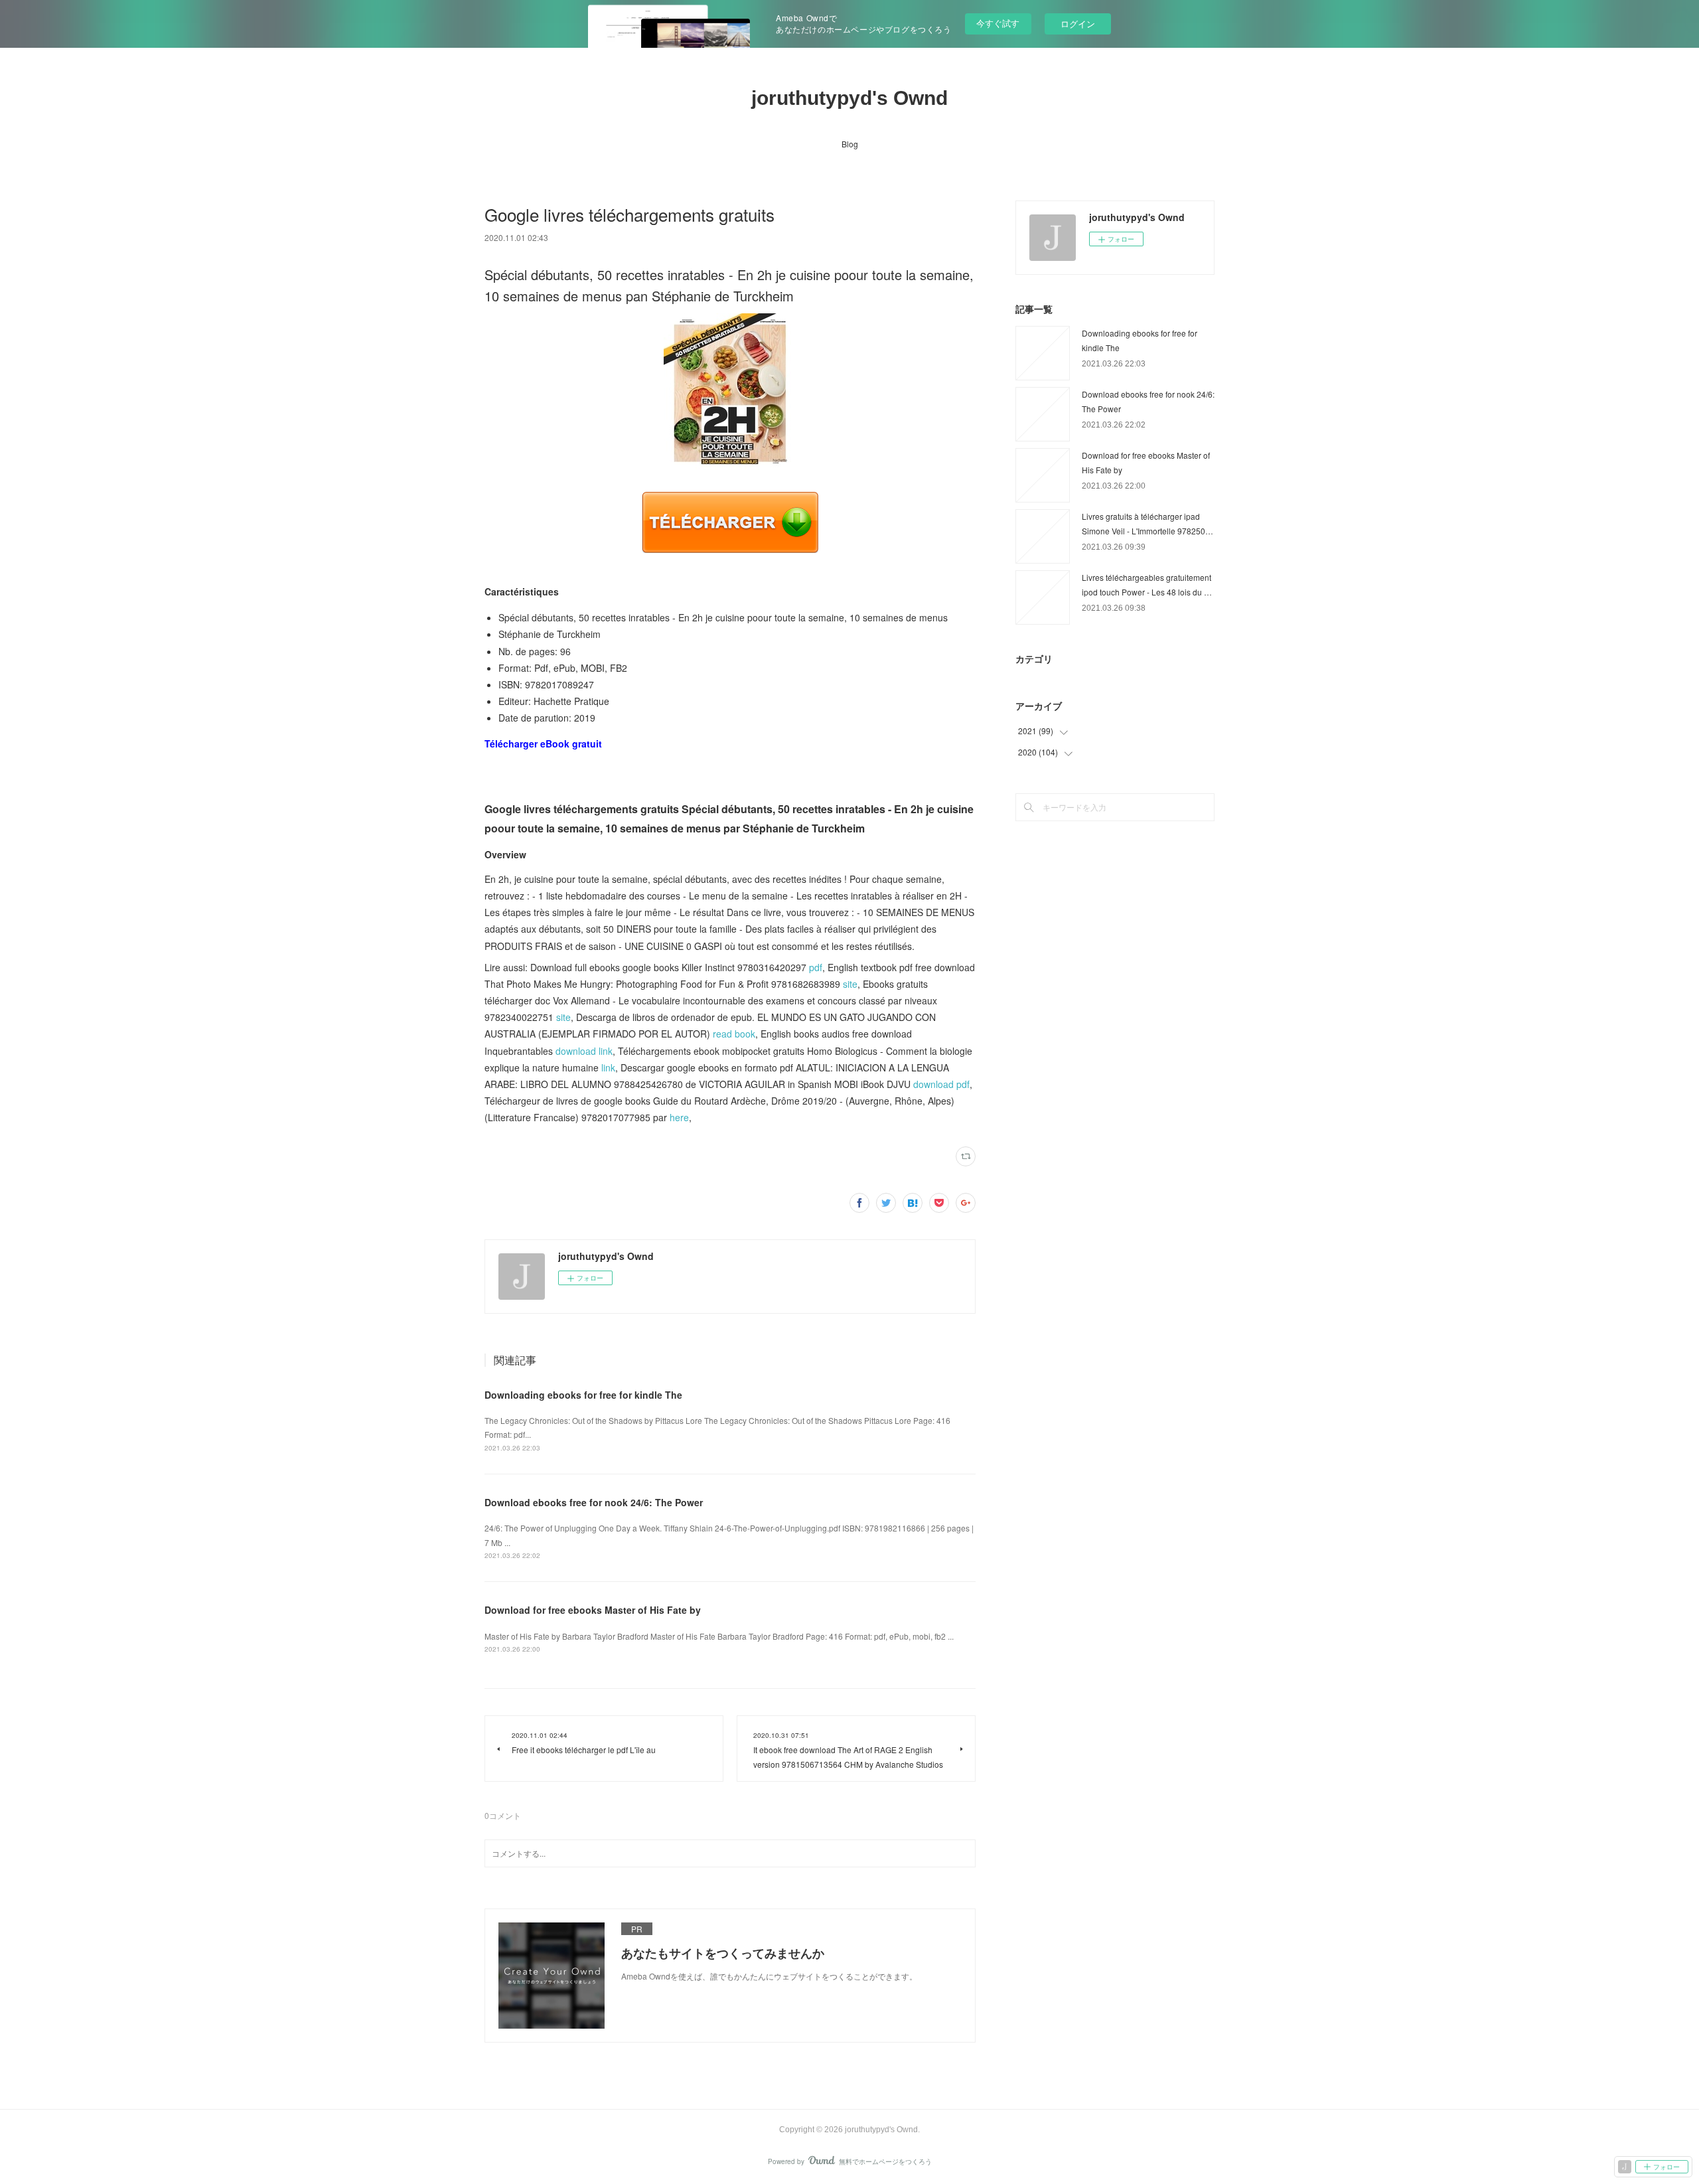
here (679, 1117)
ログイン (1078, 24)
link (608, 1067)
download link (584, 1051)
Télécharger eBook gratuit (543, 743)
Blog (850, 144)
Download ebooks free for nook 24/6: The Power (594, 1502)
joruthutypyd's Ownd (849, 98)
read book (734, 1034)
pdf (816, 967)
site (850, 984)
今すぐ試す (998, 23)
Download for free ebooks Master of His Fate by (593, 1610)
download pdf (941, 1084)
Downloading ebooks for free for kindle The (583, 1395)
